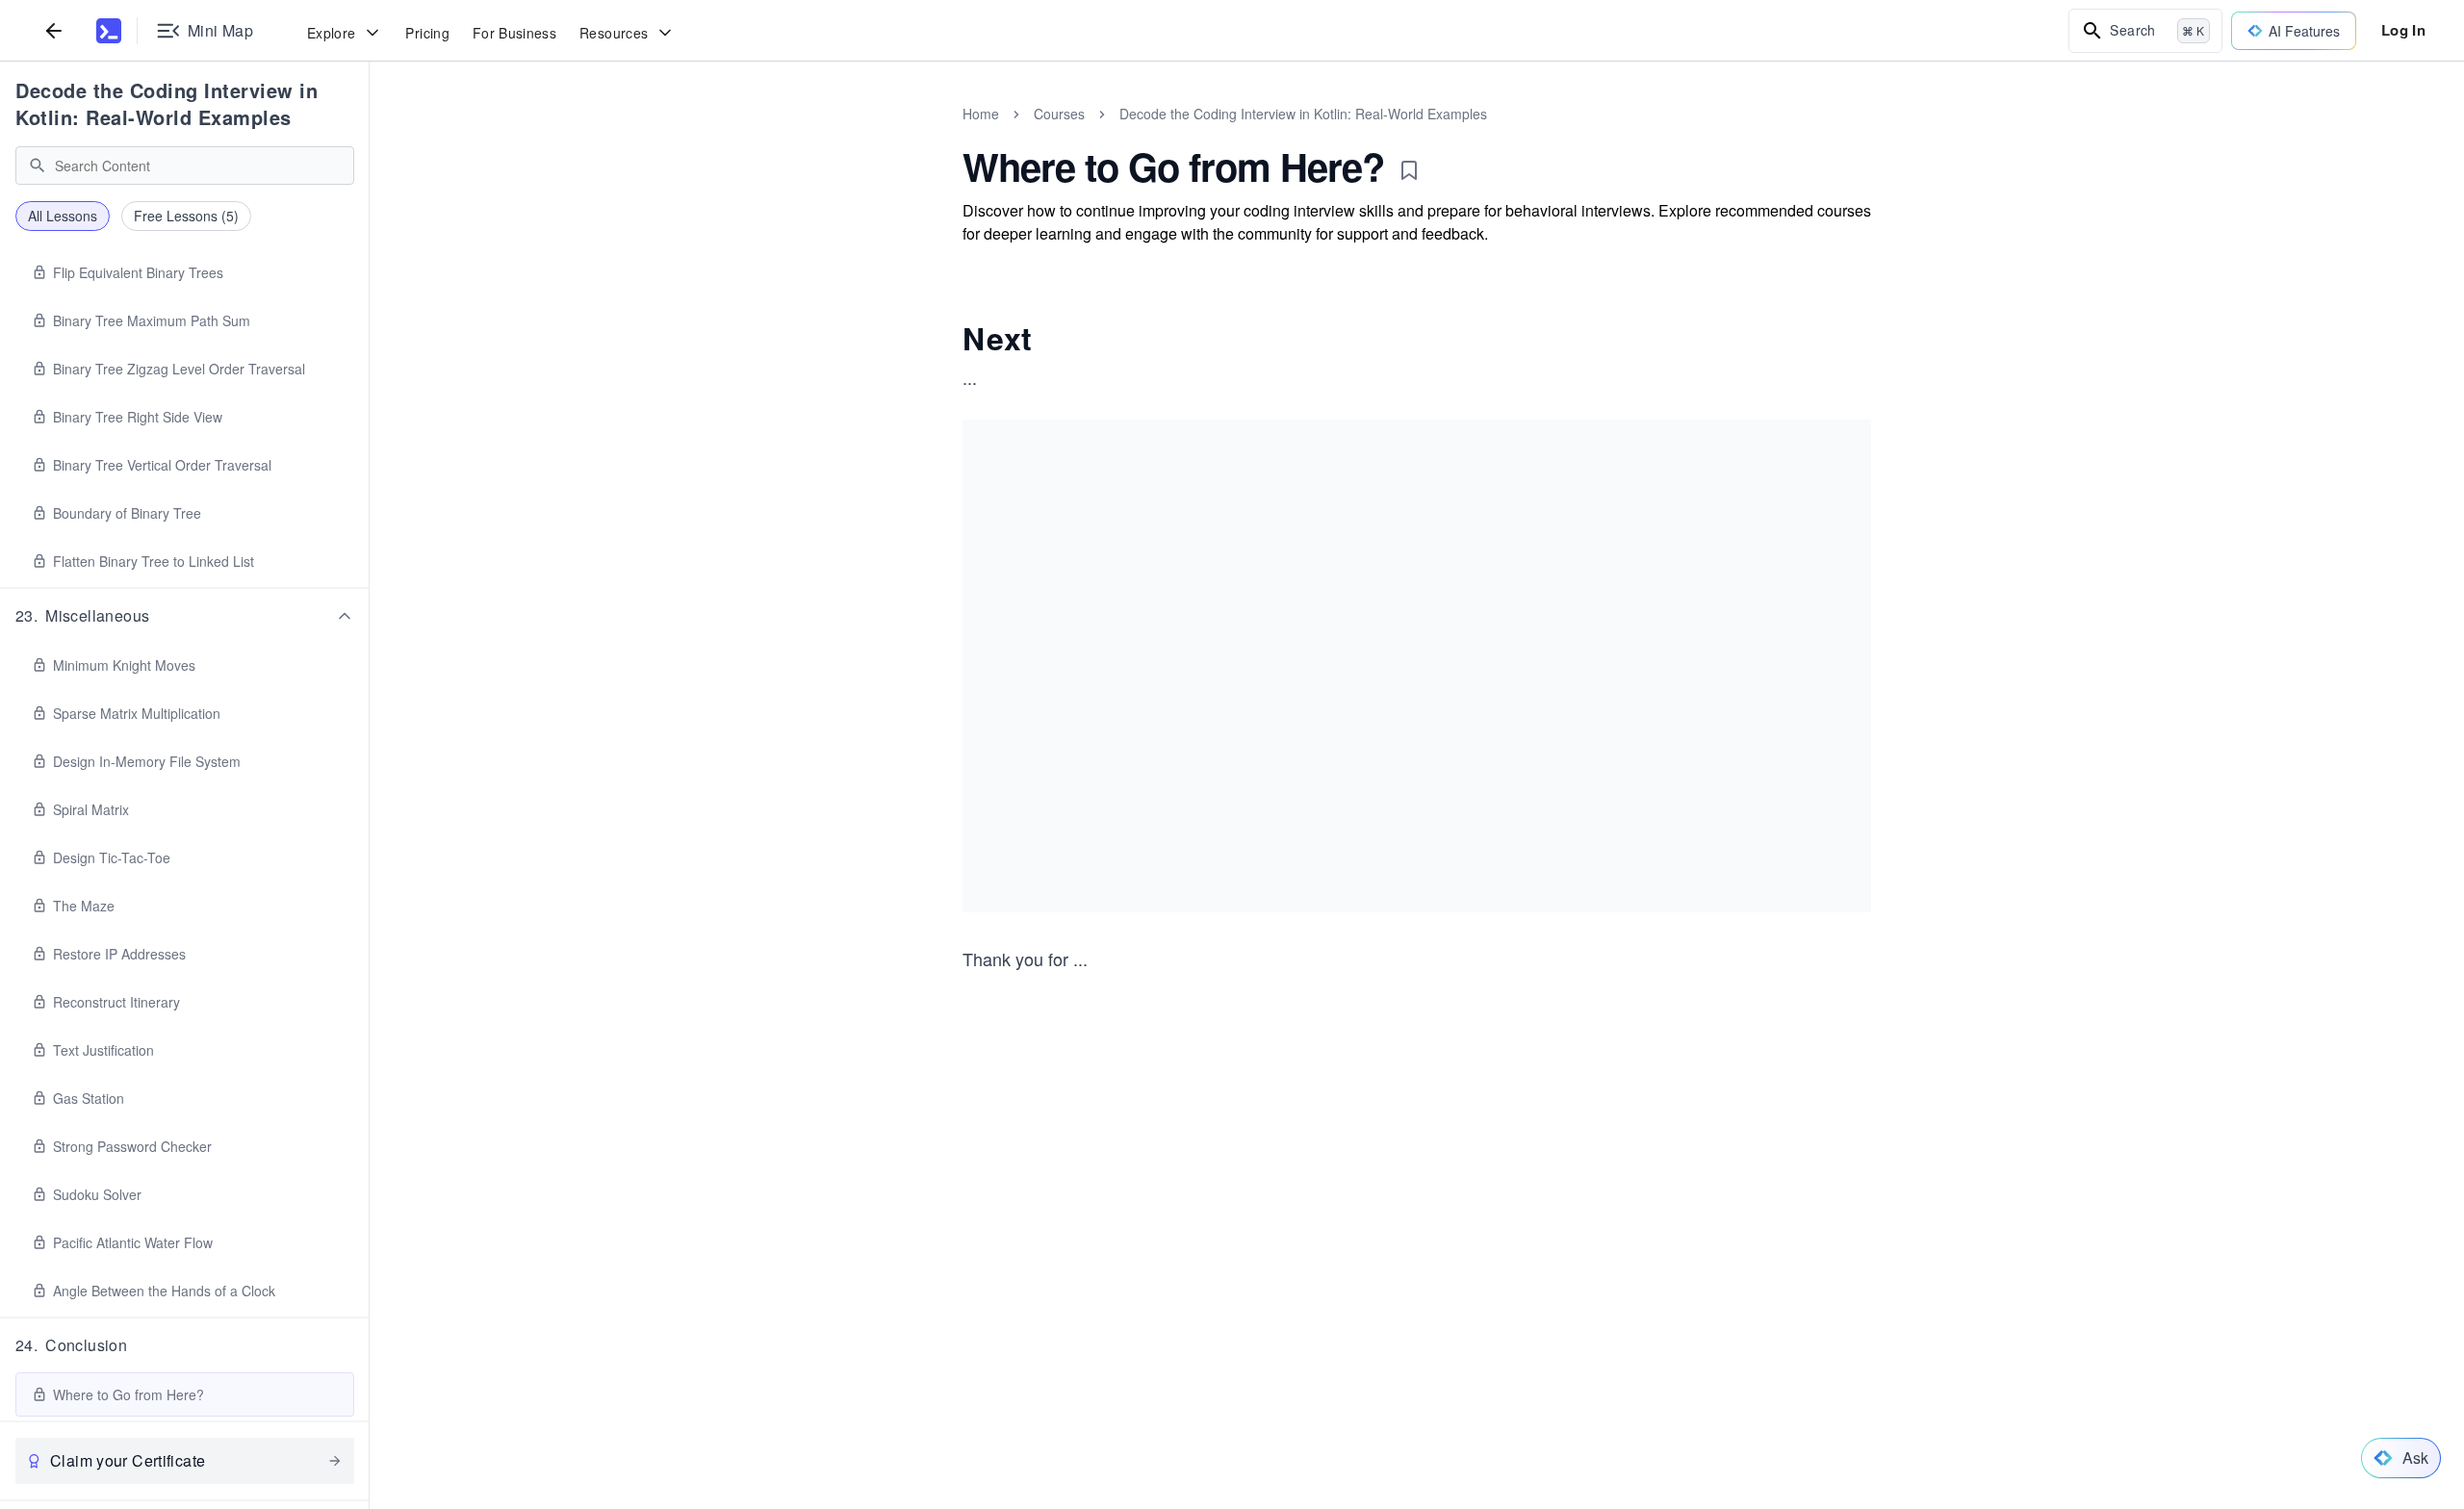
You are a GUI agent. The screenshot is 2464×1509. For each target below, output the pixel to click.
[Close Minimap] (370, 135)
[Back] (54, 30)
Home (981, 114)
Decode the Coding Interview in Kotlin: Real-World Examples (167, 103)
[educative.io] (109, 31)
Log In (2403, 30)
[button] (185, 616)
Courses (1059, 114)
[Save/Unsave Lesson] (1409, 170)
